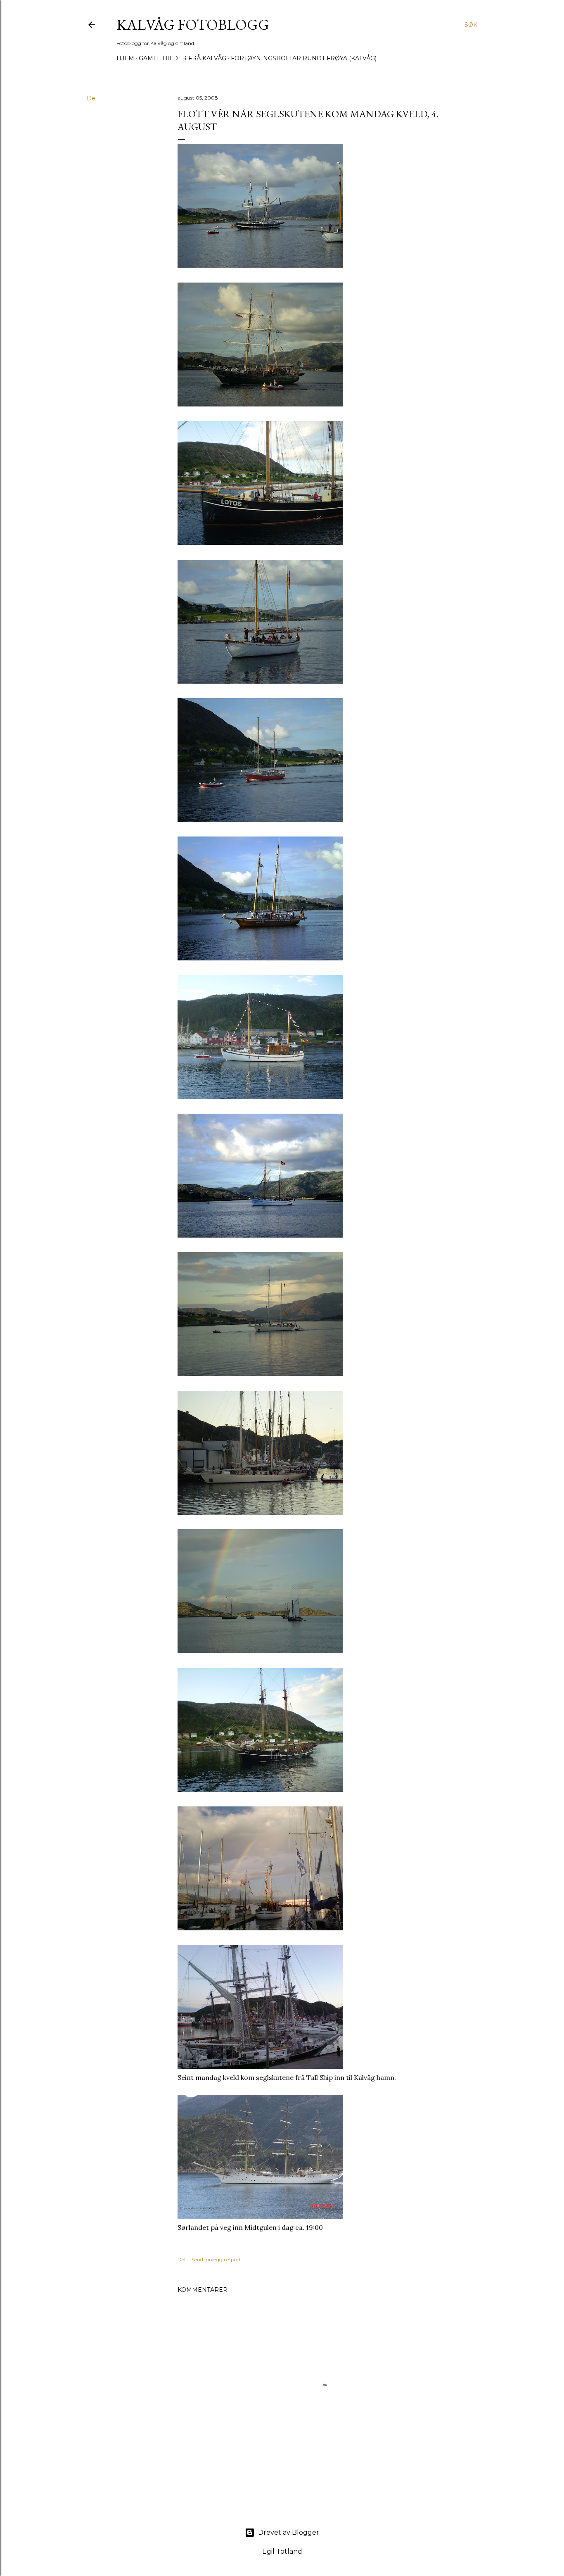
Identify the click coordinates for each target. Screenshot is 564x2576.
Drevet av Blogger (289, 2532)
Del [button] (92, 98)
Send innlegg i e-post (216, 2259)
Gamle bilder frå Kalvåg (182, 58)
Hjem (125, 58)
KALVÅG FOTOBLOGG (193, 25)
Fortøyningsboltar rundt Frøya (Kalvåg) (304, 58)
